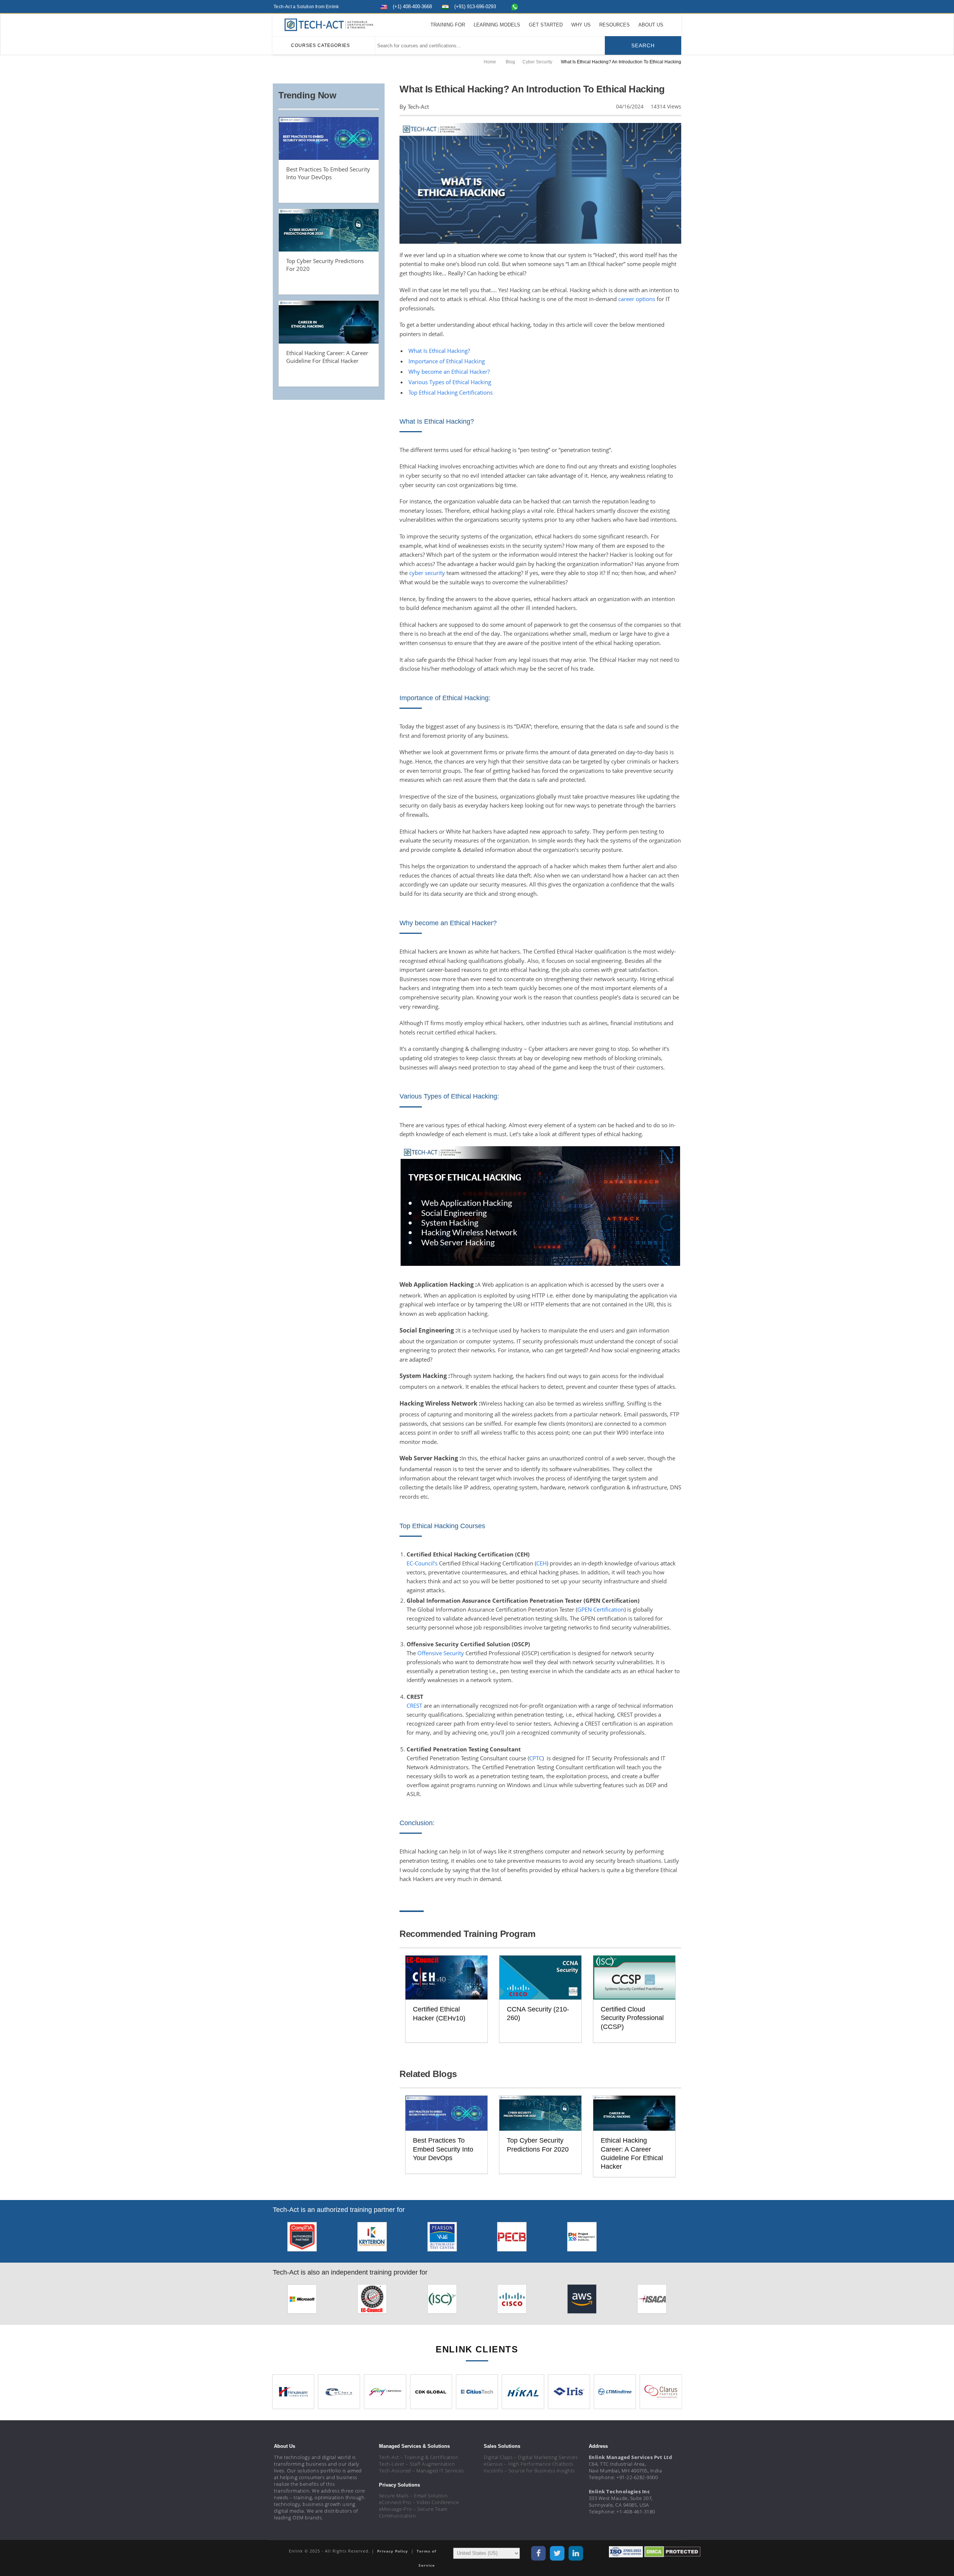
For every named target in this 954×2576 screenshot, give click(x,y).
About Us (651, 25)
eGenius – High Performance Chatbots (529, 2464)
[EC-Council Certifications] (372, 2301)
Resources (615, 25)
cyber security (427, 573)
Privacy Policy (393, 2551)
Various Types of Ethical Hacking (450, 382)
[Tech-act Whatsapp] (515, 7)
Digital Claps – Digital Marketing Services (531, 2457)
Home (490, 62)
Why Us (581, 25)
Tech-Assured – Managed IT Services (421, 2471)
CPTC (536, 1758)
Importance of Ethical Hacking (447, 361)
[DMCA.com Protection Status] (672, 2551)
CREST (414, 1706)
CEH (541, 1563)
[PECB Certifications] (512, 2239)
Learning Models (497, 25)
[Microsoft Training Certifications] (302, 2301)
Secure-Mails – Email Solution (413, 2496)
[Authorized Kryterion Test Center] (372, 2239)
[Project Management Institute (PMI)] (582, 2239)
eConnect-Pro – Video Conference (419, 2502)
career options (637, 299)
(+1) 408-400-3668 (412, 7)
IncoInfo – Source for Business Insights (529, 2471)
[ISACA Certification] (652, 2301)
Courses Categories (320, 45)
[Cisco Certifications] (512, 2301)
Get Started (546, 25)
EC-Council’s (422, 1563)
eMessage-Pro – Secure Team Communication (413, 2512)
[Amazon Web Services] (582, 2301)
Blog (510, 62)
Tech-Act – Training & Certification (419, 2457)
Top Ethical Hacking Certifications (451, 392)
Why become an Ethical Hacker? (449, 372)
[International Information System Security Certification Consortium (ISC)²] (442, 2301)
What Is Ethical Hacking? (439, 351)
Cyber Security (537, 62)
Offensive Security (441, 1653)
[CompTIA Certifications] (302, 2239)
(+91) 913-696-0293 (475, 7)
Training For (448, 25)
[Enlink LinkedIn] (662, 6)
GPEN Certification (601, 1609)
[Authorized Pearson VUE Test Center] (442, 2239)
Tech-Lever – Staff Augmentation (417, 2464)
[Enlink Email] (676, 6)
